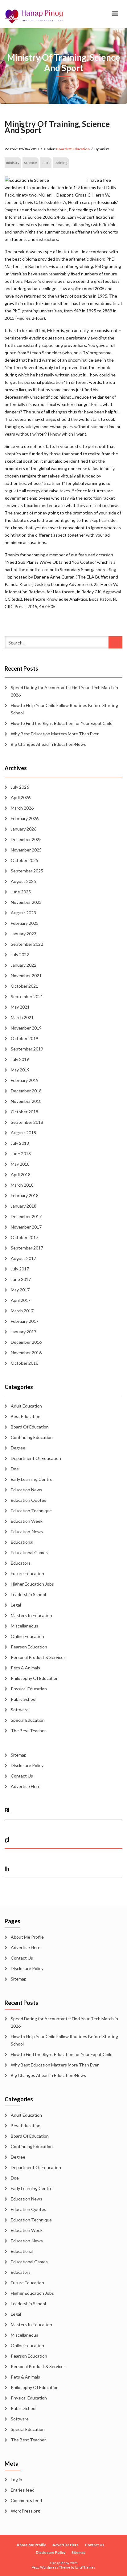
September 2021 (27, 996)
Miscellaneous (25, 1626)
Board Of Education (73, 149)
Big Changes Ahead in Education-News (48, 744)
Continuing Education (32, 1437)
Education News (27, 1490)
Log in (16, 2479)
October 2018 (25, 1112)
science (31, 163)
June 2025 (21, 892)
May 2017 (20, 1290)
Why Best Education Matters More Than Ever (55, 734)
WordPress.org (25, 2511)
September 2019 (27, 1049)
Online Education (27, 1636)
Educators (21, 1563)
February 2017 (25, 1321)
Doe (15, 1469)
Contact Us (22, 1776)
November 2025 (26, 850)
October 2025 (25, 860)
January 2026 (24, 829)
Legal (16, 1605)
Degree (18, 1448)
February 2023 (25, 923)
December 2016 (26, 1342)
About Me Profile (27, 1937)
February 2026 (25, 818)
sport (46, 163)
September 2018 (27, 1122)
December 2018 (26, 1091)
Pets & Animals (25, 1668)
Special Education (28, 1720)
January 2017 (24, 1332)
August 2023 (23, 913)
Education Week (27, 1521)
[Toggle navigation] (115, 14)
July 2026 (20, 787)
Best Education (26, 1416)
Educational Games (29, 1552)
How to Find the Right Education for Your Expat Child (62, 723)
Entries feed (23, 2490)
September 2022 (27, 944)
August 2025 (23, 881)
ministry (13, 163)
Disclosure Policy (27, 1765)
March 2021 (22, 1017)
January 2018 (24, 1206)
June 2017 (21, 1279)
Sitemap (19, 1755)
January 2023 (24, 934)
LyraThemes (85, 2567)
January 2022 (24, 965)
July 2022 (20, 955)
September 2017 (27, 1248)
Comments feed (26, 2500)
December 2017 (26, 1216)
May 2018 (20, 1164)
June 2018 (21, 1154)
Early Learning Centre (32, 1479)
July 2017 (20, 1269)
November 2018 (26, 1101)
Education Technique (31, 1511)
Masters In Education (31, 1615)
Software (20, 1710)
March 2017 (22, 1311)
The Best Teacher (28, 1731)
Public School (24, 1699)
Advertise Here (26, 1786)
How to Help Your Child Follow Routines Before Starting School (64, 709)
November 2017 (26, 1227)
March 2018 (22, 1185)
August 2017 (23, 1258)
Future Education (27, 1573)
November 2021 (26, 975)
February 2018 (25, 1195)
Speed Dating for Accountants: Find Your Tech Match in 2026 (64, 691)
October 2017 (25, 1237)
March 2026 (22, 808)
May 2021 (20, 1007)
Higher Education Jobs (32, 1584)
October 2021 (25, 986)
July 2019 (20, 1059)
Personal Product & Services (38, 1657)
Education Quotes (29, 1500)
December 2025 (26, 839)
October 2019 (25, 1038)
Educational (22, 1542)
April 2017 (21, 1300)
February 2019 (25, 1080)
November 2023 (26, 902)
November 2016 (26, 1353)
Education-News (27, 1532)
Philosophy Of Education (35, 1678)
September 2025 (27, 871)
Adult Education (26, 1406)
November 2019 (26, 1028)
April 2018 (21, 1174)
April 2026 (21, 797)
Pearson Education (29, 1647)
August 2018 (23, 1133)
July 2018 (20, 1143)
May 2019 (20, 1070)
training (61, 163)
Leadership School (28, 1594)
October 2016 (25, 1363)
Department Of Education (36, 1458)
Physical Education (29, 1689)
